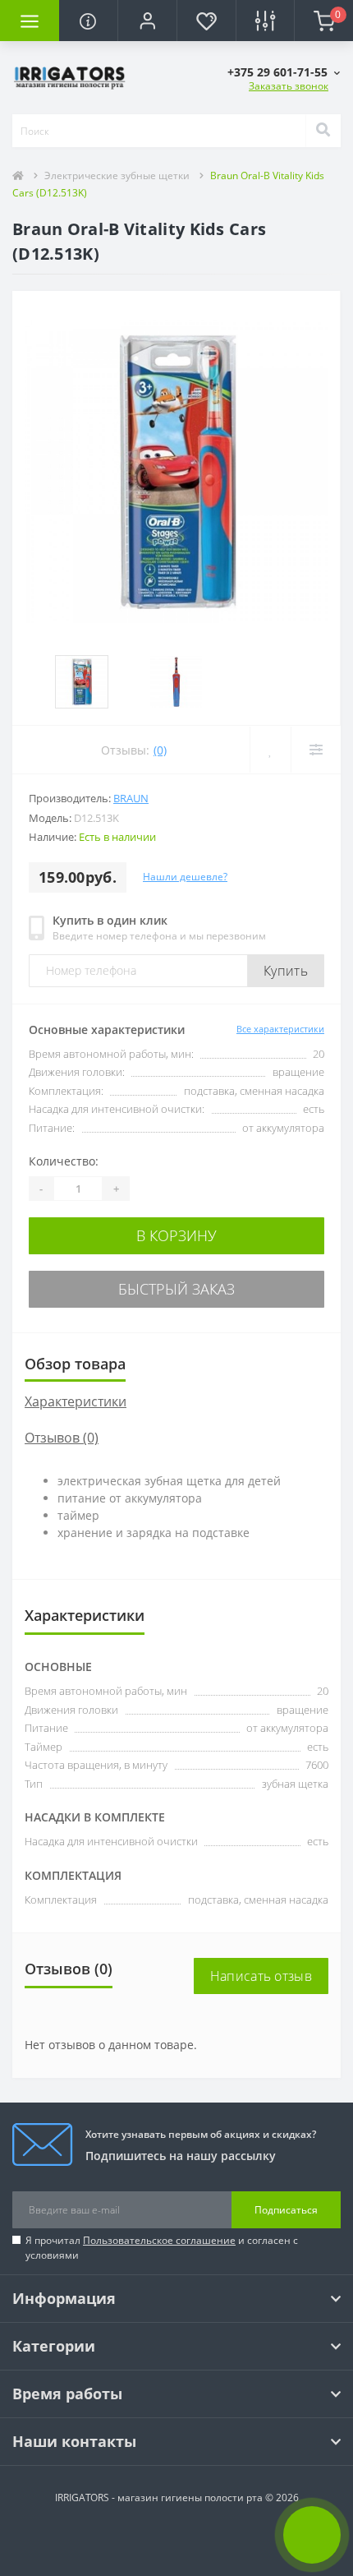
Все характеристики (280, 1029)
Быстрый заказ (176, 1289)
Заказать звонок (289, 86)
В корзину (176, 1235)
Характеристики (76, 1401)
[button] (147, 21)
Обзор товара (75, 1364)
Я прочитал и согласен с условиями (162, 2248)
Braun (131, 798)
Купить (286, 971)
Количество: (64, 1161)
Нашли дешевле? (185, 877)
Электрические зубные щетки (117, 175)
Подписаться (286, 2210)
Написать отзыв (261, 1976)
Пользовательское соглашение (159, 2240)
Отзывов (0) (62, 1438)
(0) (160, 750)
